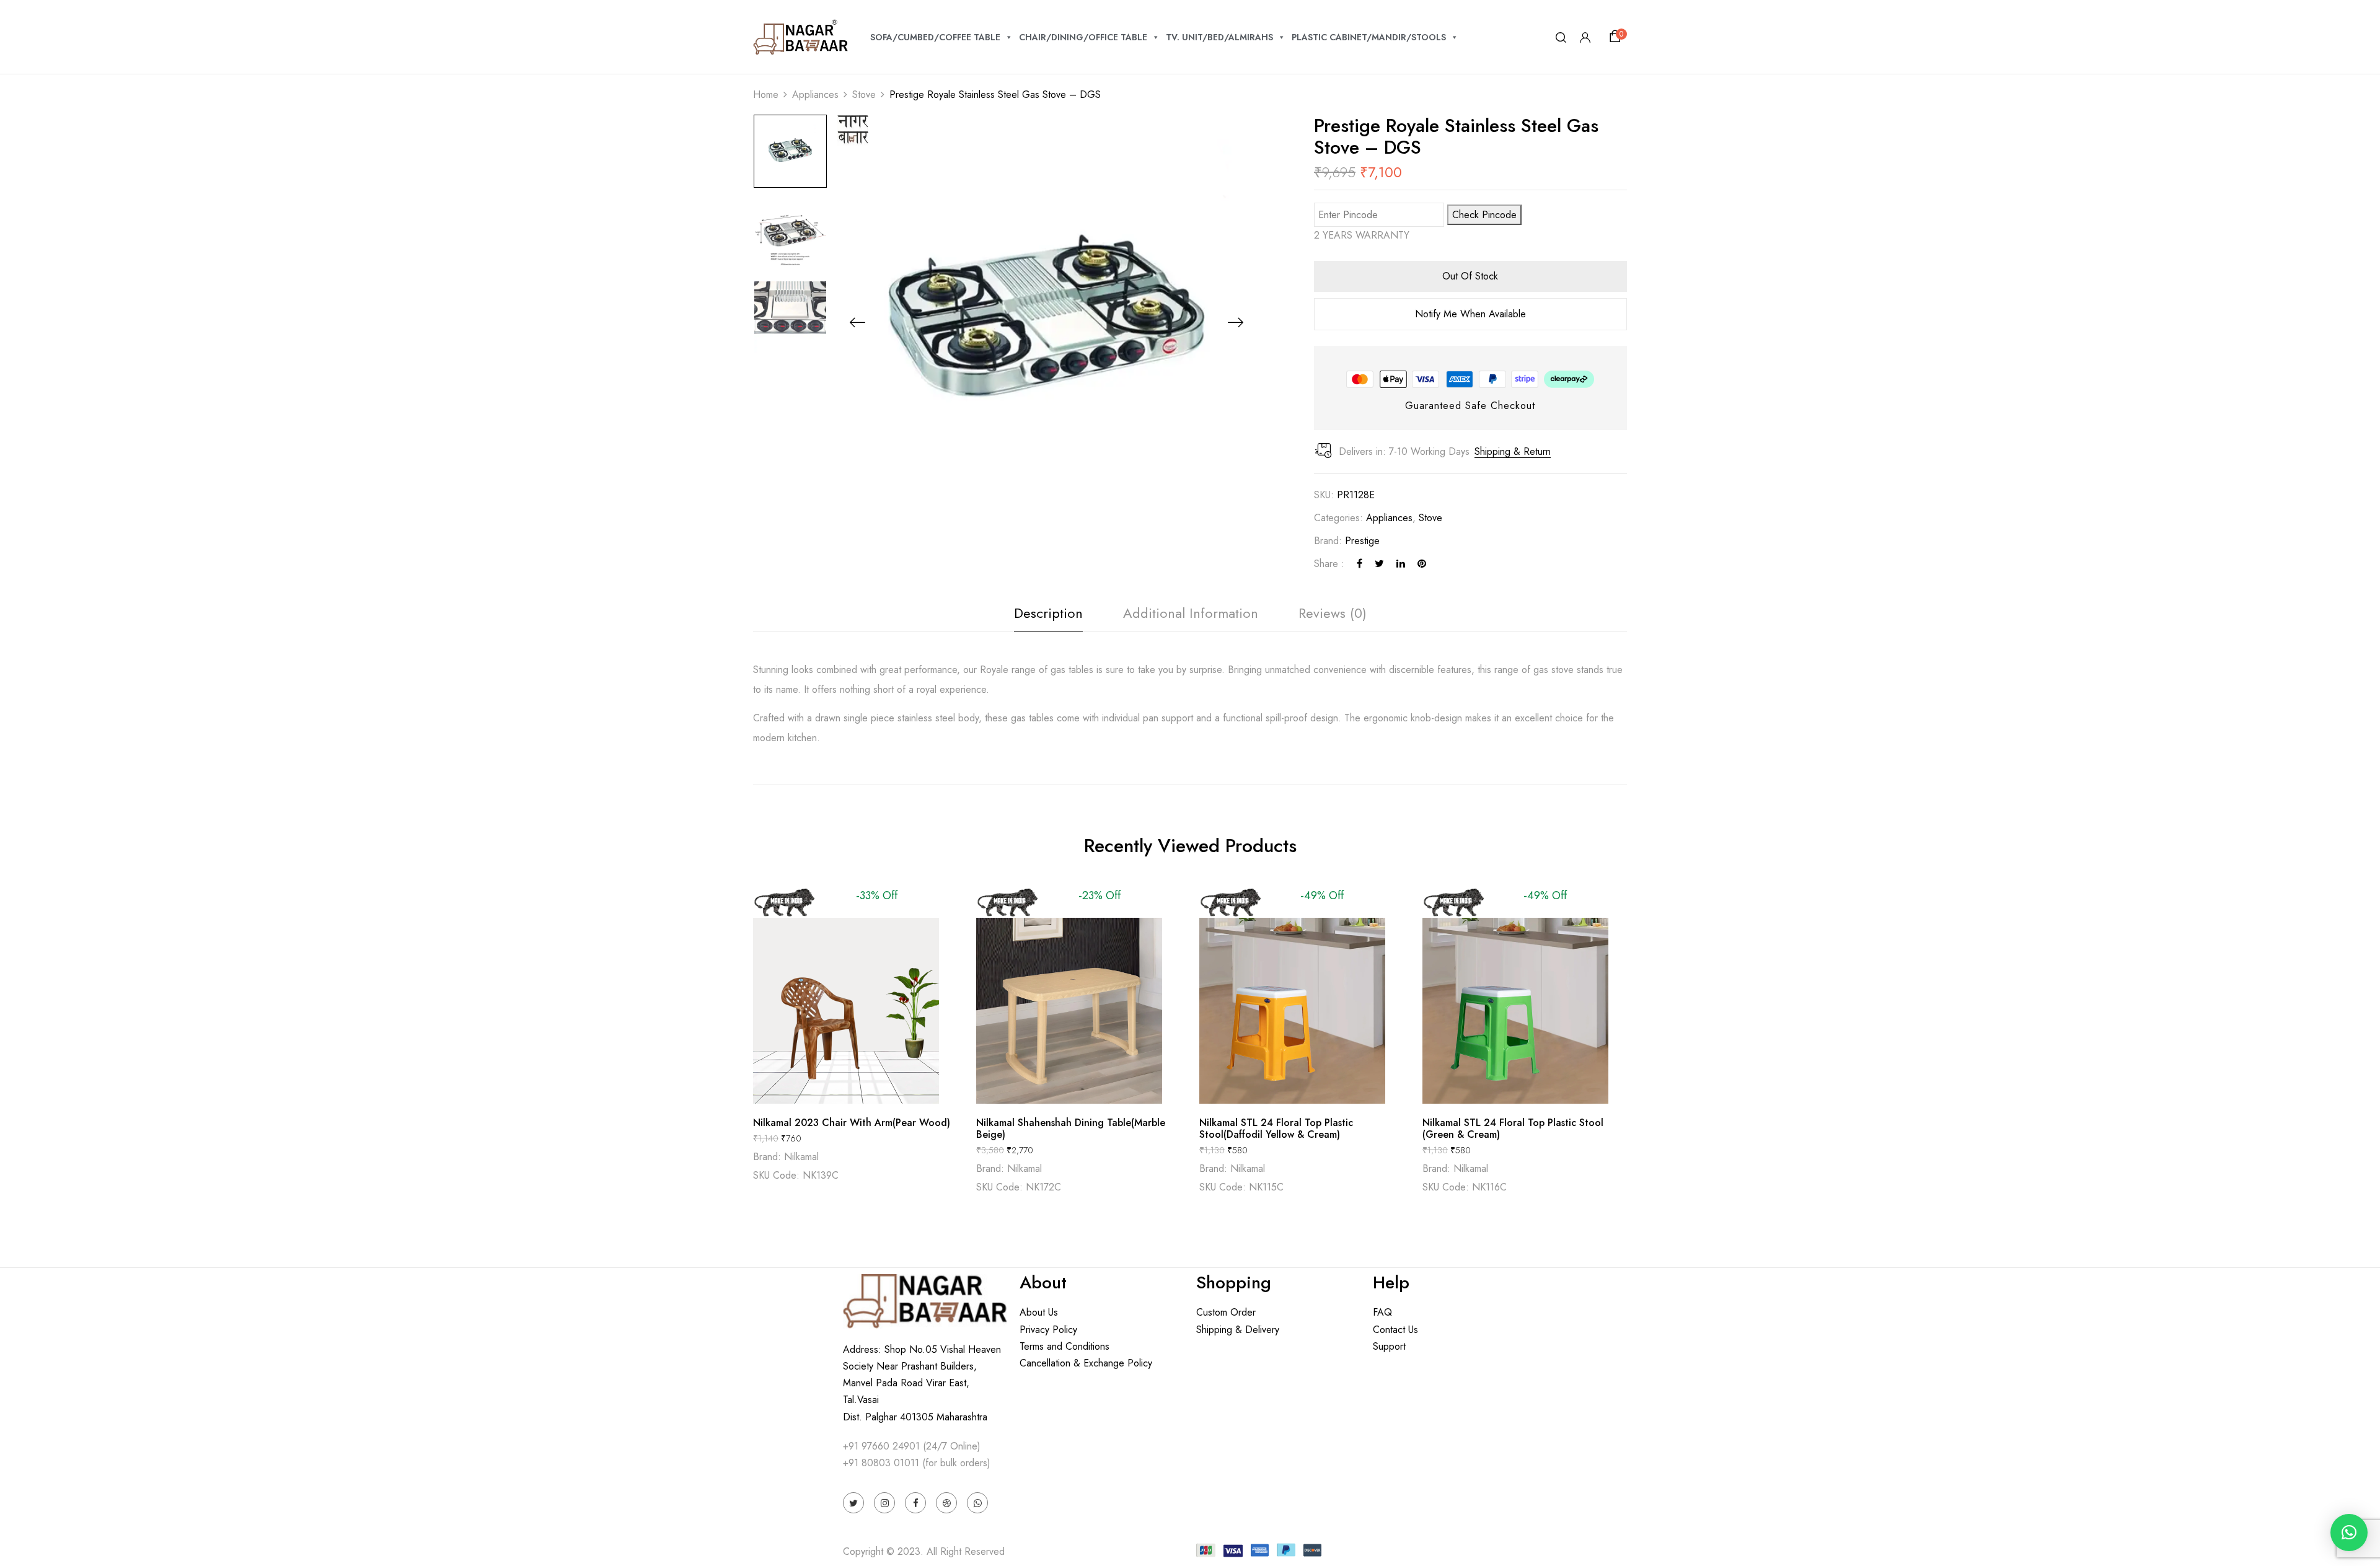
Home (766, 95)
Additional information (1191, 613)
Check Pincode (1484, 215)
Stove (864, 95)
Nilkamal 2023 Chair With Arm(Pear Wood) (852, 1123)
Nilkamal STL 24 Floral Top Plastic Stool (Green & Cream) (1513, 1128)
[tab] (1048, 616)
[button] (1617, 37)
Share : (1329, 564)
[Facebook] (1360, 564)
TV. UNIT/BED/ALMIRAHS (1219, 37)
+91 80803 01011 (881, 1463)
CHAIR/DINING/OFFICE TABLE (1083, 37)
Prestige (1362, 541)
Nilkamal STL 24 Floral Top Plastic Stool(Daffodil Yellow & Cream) (1276, 1128)
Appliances (815, 95)
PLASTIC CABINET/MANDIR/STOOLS (1369, 37)
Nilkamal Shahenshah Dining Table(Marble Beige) (1071, 1128)
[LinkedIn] (1401, 564)
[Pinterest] (1422, 564)
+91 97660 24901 (881, 1446)
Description (1048, 613)
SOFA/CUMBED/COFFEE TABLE (935, 37)
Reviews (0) (1333, 613)
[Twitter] (1379, 564)
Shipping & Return (1513, 451)
